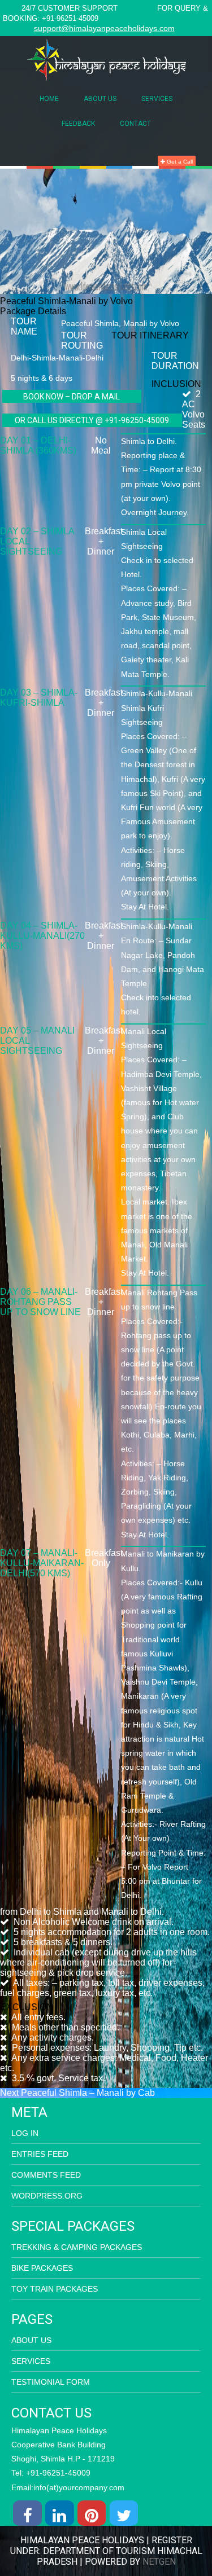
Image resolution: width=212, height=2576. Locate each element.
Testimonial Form (51, 2382)
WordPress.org (47, 2196)
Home (49, 99)
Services (157, 99)
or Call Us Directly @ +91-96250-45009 (92, 420)
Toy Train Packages (55, 2289)
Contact (135, 124)
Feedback (78, 124)
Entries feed (40, 2154)
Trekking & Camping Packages (77, 2247)
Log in (25, 2133)
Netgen (159, 2562)
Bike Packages (42, 2268)
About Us (100, 99)
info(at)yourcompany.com (79, 2487)
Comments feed (46, 2175)
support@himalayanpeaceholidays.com (104, 28)
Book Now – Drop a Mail (72, 397)
